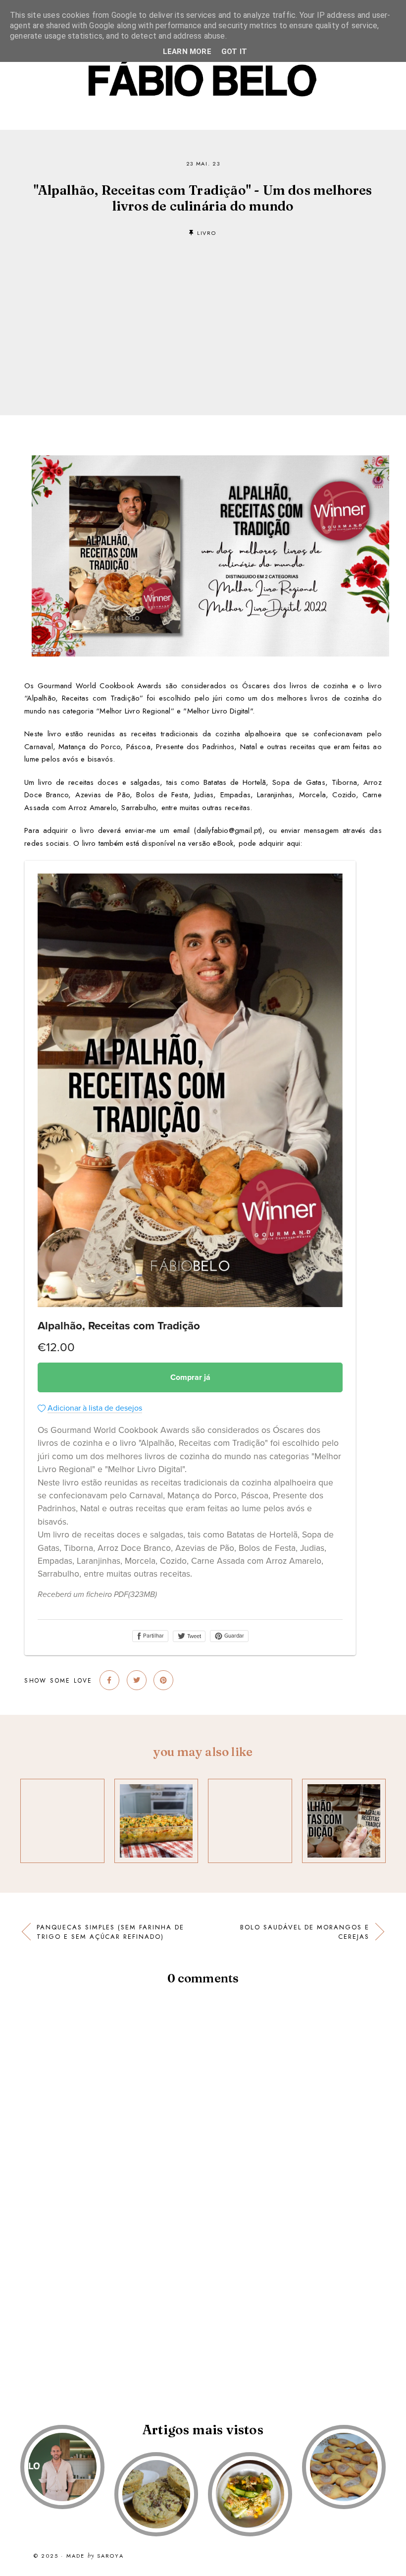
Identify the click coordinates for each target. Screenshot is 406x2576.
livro (206, 233)
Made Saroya (95, 2556)
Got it (234, 52)
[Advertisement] (203, 311)
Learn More (187, 52)
